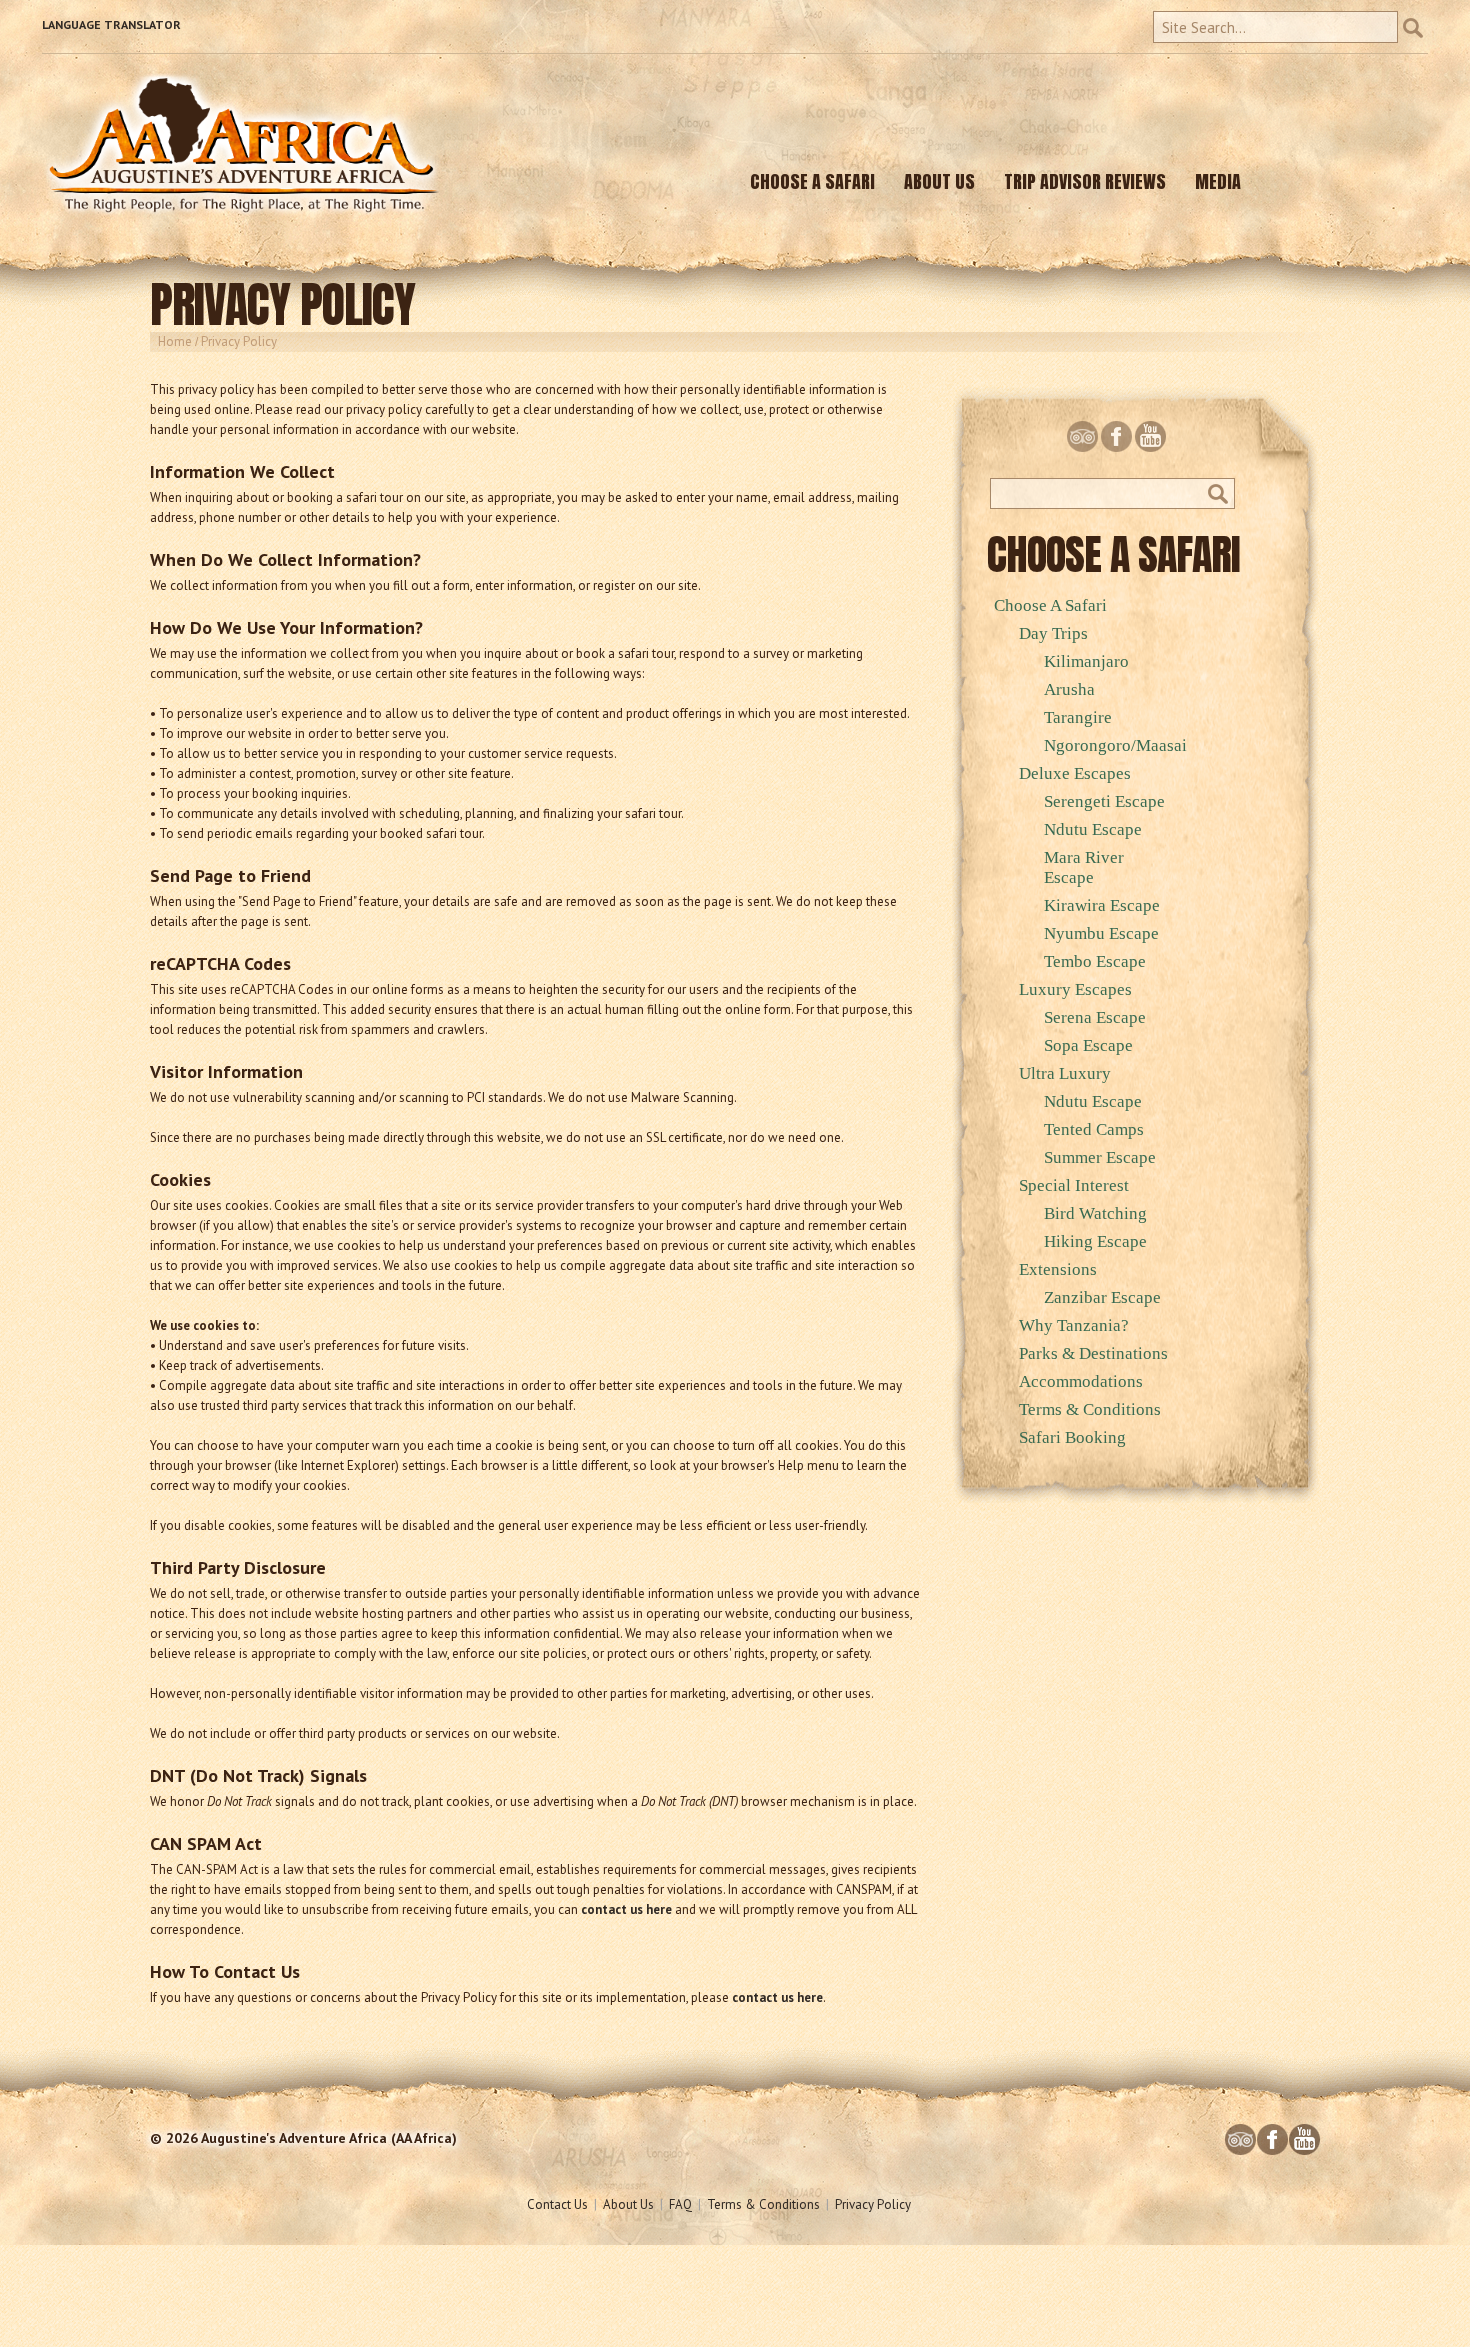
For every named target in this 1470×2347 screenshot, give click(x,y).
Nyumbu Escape (1101, 933)
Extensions (1058, 1269)
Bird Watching (1095, 1213)
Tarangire (1078, 717)
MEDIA (1218, 181)
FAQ (680, 2204)
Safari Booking (1072, 1437)
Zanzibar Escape (1102, 1297)
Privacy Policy (873, 2204)
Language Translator (111, 24)
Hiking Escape (1095, 1241)
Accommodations (1081, 1381)
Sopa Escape (1088, 1045)
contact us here (626, 1909)
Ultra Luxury (1065, 1073)
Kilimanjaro (1086, 661)
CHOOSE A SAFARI (812, 181)
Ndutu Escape (1093, 829)
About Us (628, 2204)
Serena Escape (1095, 1017)
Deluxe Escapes (1075, 773)
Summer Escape (1100, 1157)
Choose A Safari (1050, 605)
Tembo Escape (1095, 961)
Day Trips (1053, 633)
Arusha (1069, 689)
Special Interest (1074, 1185)
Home (175, 341)
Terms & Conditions (1090, 1409)
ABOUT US (939, 181)
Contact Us (557, 2204)
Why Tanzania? (1074, 1325)
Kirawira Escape (1102, 905)
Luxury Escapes (1075, 989)
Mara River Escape (1084, 867)
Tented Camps (1094, 1129)
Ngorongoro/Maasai (1115, 745)
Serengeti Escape (1104, 801)
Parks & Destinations (1093, 1353)
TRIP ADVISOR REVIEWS (1085, 181)
